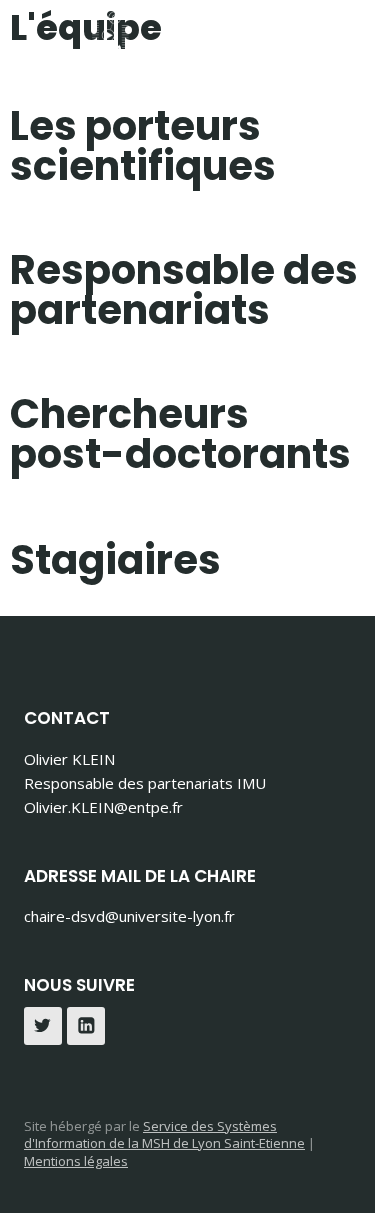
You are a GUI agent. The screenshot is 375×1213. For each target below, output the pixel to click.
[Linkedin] (86, 1026)
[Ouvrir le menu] (332, 59)
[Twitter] (43, 1026)
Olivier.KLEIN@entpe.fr (103, 807)
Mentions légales (76, 1161)
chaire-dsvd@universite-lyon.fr (129, 916)
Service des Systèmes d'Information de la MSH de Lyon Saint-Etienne (164, 1135)
